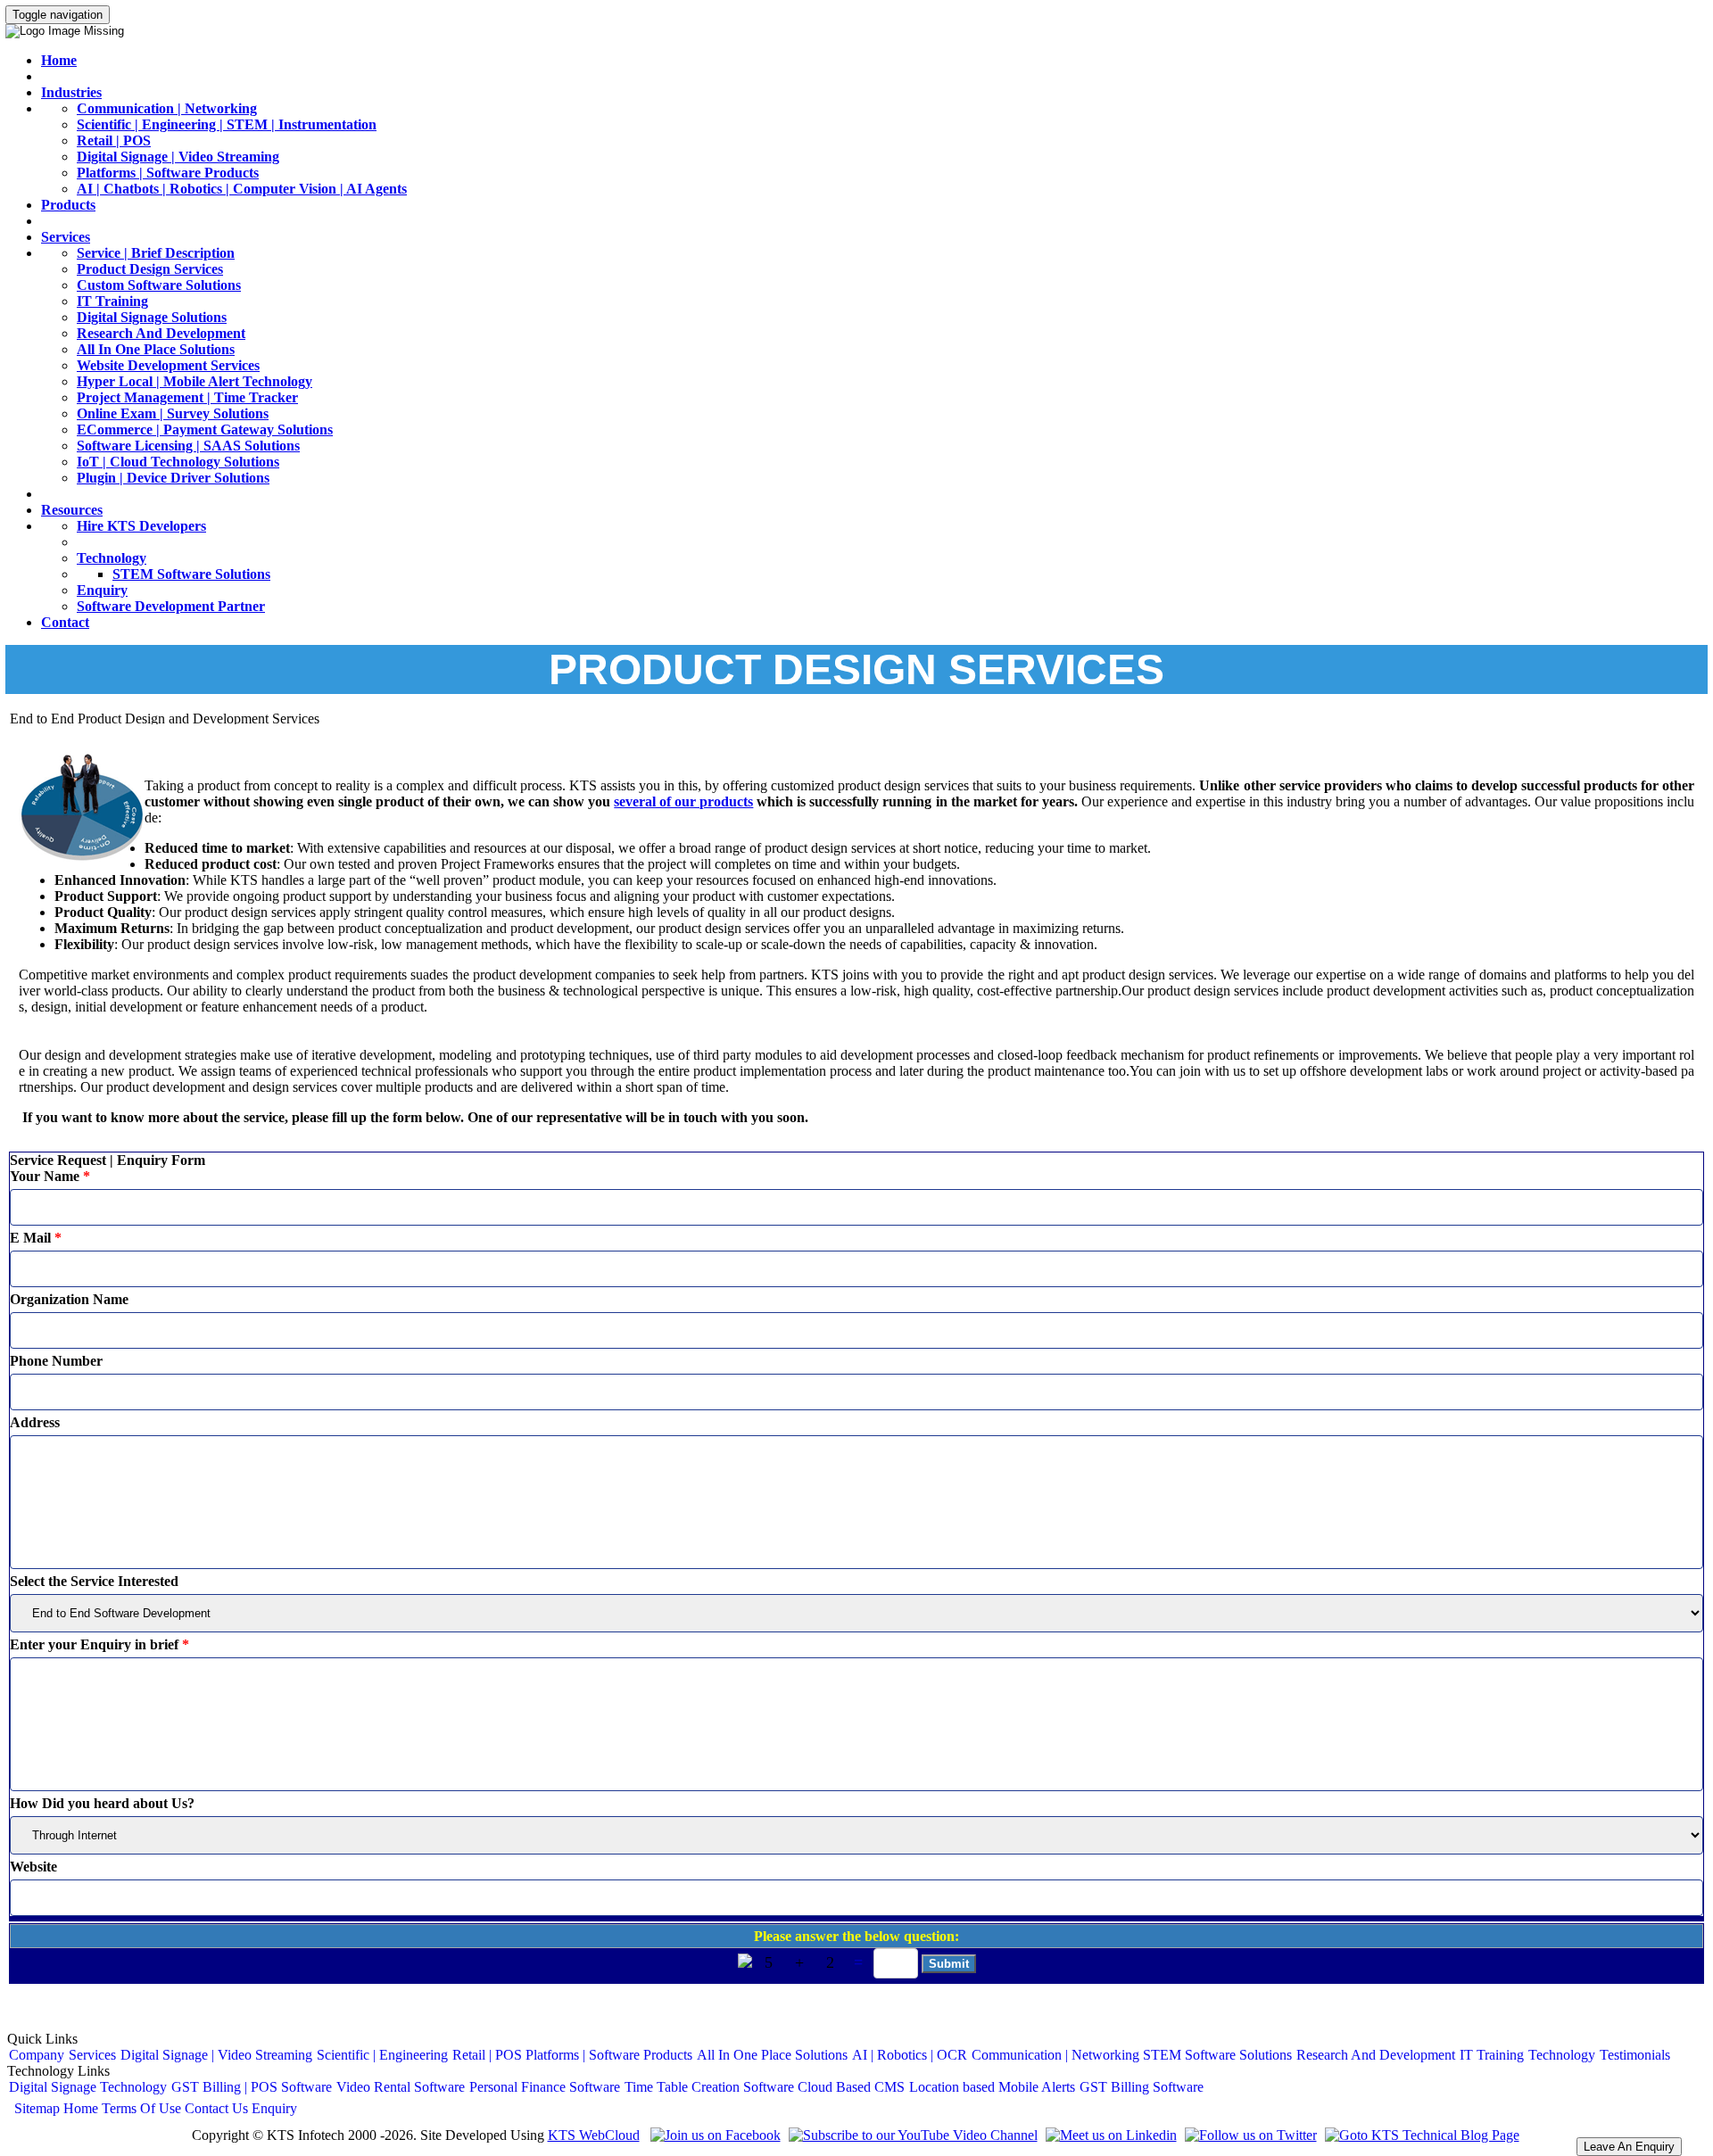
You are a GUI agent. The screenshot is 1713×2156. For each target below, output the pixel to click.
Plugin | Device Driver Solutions (173, 478)
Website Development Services (168, 365)
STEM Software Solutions (191, 574)
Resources (72, 510)
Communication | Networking (167, 108)
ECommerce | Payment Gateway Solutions (205, 430)
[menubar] (840, 2055)
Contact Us (216, 2108)
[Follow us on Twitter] (1249, 2135)
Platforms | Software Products (168, 173)
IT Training (112, 301)
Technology (112, 558)
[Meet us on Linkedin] (1109, 2135)
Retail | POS (114, 140)
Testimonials (1635, 2055)
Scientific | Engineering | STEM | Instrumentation (227, 124)
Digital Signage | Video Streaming (178, 157)
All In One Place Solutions (156, 349)
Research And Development (161, 333)
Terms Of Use (141, 2108)
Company (37, 2055)
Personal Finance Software (545, 2087)
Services (66, 237)
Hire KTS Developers (141, 526)
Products (68, 205)
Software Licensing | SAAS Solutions (188, 446)
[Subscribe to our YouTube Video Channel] (911, 2135)
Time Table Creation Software (709, 2087)
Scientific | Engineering (382, 2055)
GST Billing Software (1142, 2087)
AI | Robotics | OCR (910, 2055)
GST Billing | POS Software (252, 2087)
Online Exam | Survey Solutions (173, 413)
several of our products (683, 801)
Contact (65, 622)
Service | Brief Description (156, 253)
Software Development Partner (171, 606)
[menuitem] (37, 2055)
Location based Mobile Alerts (992, 2087)
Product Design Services (150, 269)
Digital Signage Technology (88, 2087)
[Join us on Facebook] (713, 2135)
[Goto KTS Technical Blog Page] (1420, 2135)
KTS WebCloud (594, 2135)
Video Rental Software (401, 2087)
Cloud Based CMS (851, 2087)
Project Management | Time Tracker (187, 397)
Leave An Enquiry (1629, 2147)
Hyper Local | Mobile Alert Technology (194, 381)
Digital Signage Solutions (152, 317)
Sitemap (37, 2108)
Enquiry (102, 590)
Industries (71, 92)
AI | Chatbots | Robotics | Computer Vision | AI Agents (242, 189)
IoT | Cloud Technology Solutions (178, 462)
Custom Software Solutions (159, 285)
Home (59, 60)
